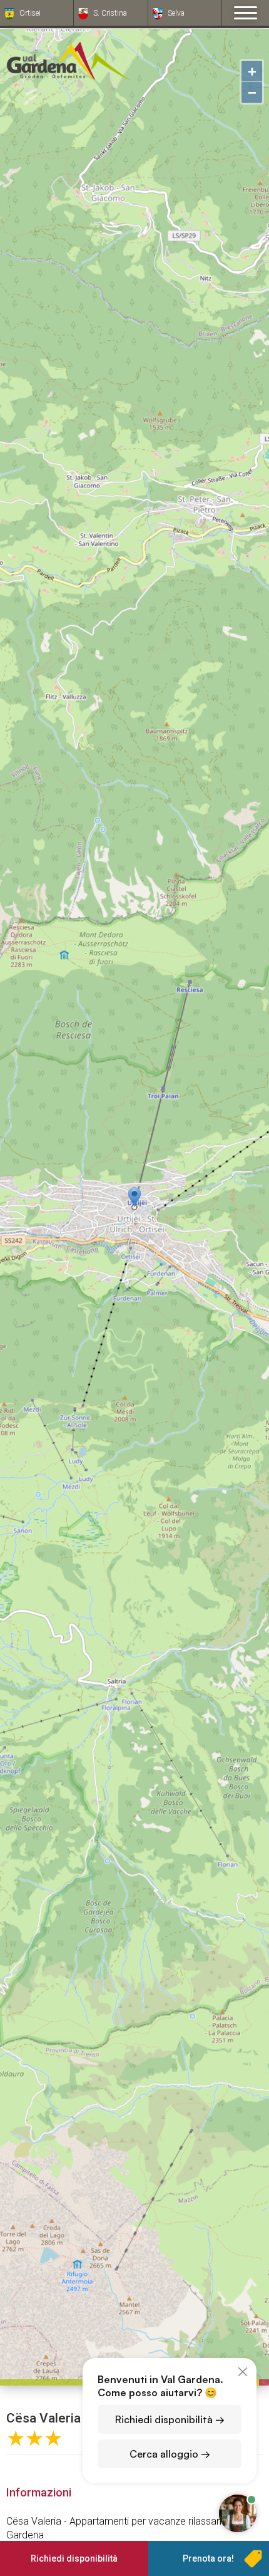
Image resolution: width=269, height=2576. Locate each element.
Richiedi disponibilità (74, 2558)
